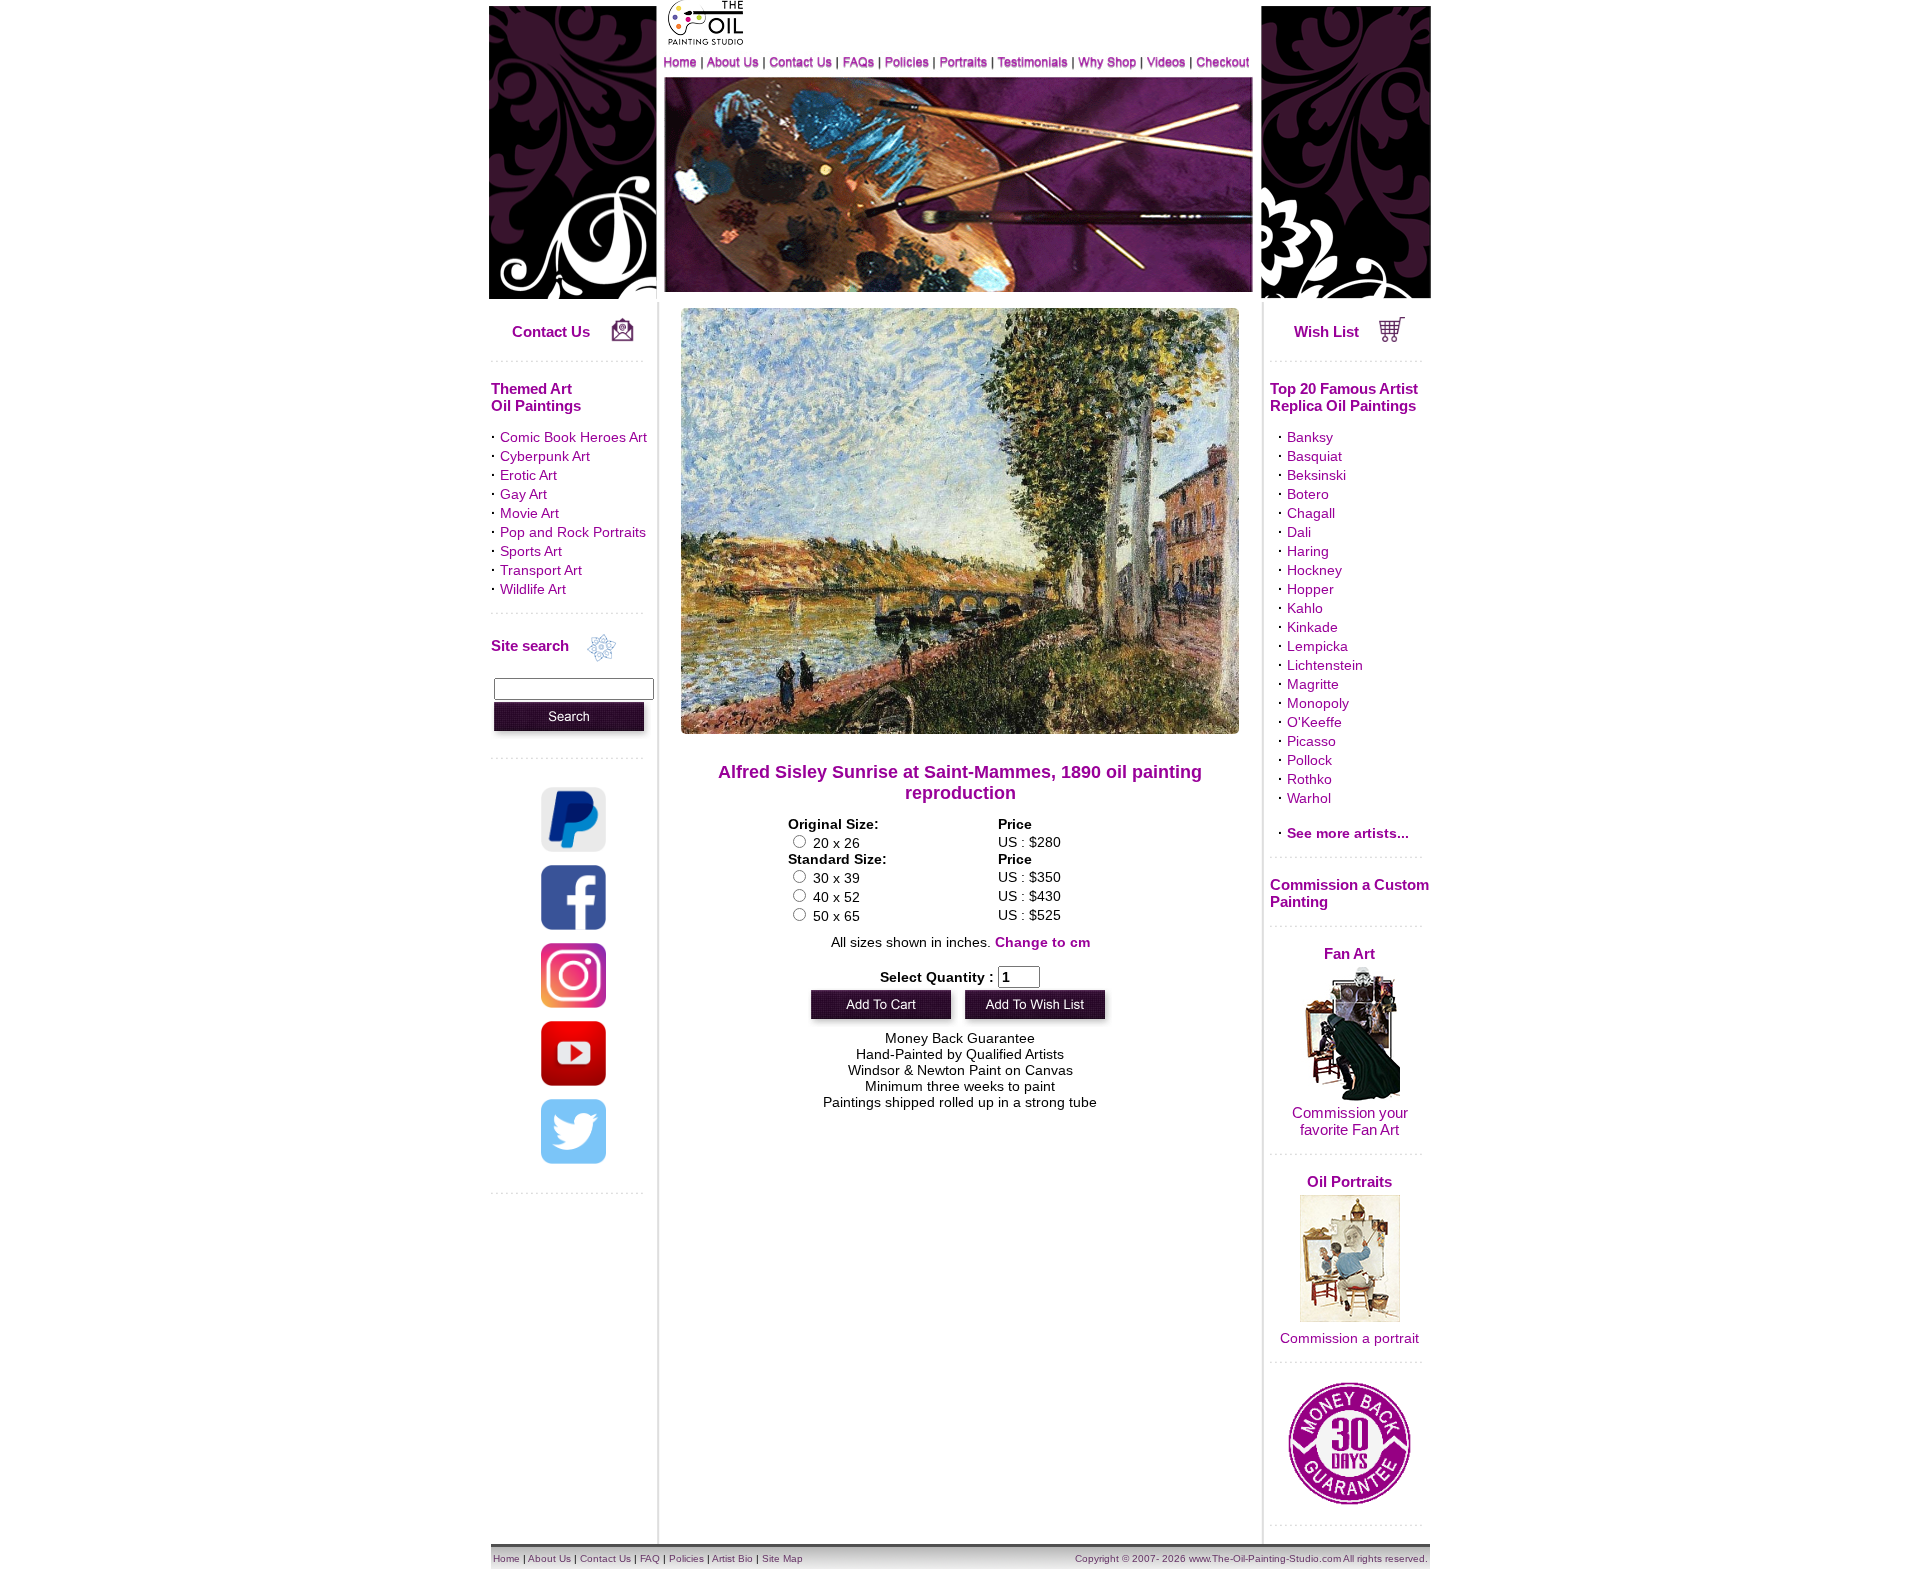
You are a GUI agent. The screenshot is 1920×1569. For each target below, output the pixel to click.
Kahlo (1305, 608)
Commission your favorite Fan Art (1350, 1121)
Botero (1308, 494)
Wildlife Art (533, 589)
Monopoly (1318, 703)
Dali (1299, 532)
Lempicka (1317, 646)
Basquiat (1314, 456)
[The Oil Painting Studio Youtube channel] (573, 1081)
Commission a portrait (1349, 1338)
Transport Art (541, 570)
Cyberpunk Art (545, 456)
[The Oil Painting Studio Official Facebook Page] (573, 925)
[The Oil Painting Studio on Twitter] (573, 1159)
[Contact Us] (622, 337)
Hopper (1310, 589)
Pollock (1309, 760)
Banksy (1310, 437)
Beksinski (1316, 475)
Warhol (1309, 798)
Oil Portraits (1349, 1181)
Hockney (1314, 570)
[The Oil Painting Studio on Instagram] (573, 1003)
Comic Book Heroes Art (573, 437)
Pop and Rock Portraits (573, 532)
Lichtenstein (1325, 665)
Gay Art (523, 494)
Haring (1308, 551)
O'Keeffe (1314, 722)
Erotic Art (528, 475)
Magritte (1313, 684)
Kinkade (1312, 627)
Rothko (1309, 779)
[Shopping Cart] (1392, 337)
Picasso (1311, 741)
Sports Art (531, 551)
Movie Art (529, 513)
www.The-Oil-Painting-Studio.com (1265, 1558)
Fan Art (1349, 953)
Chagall (1311, 513)
